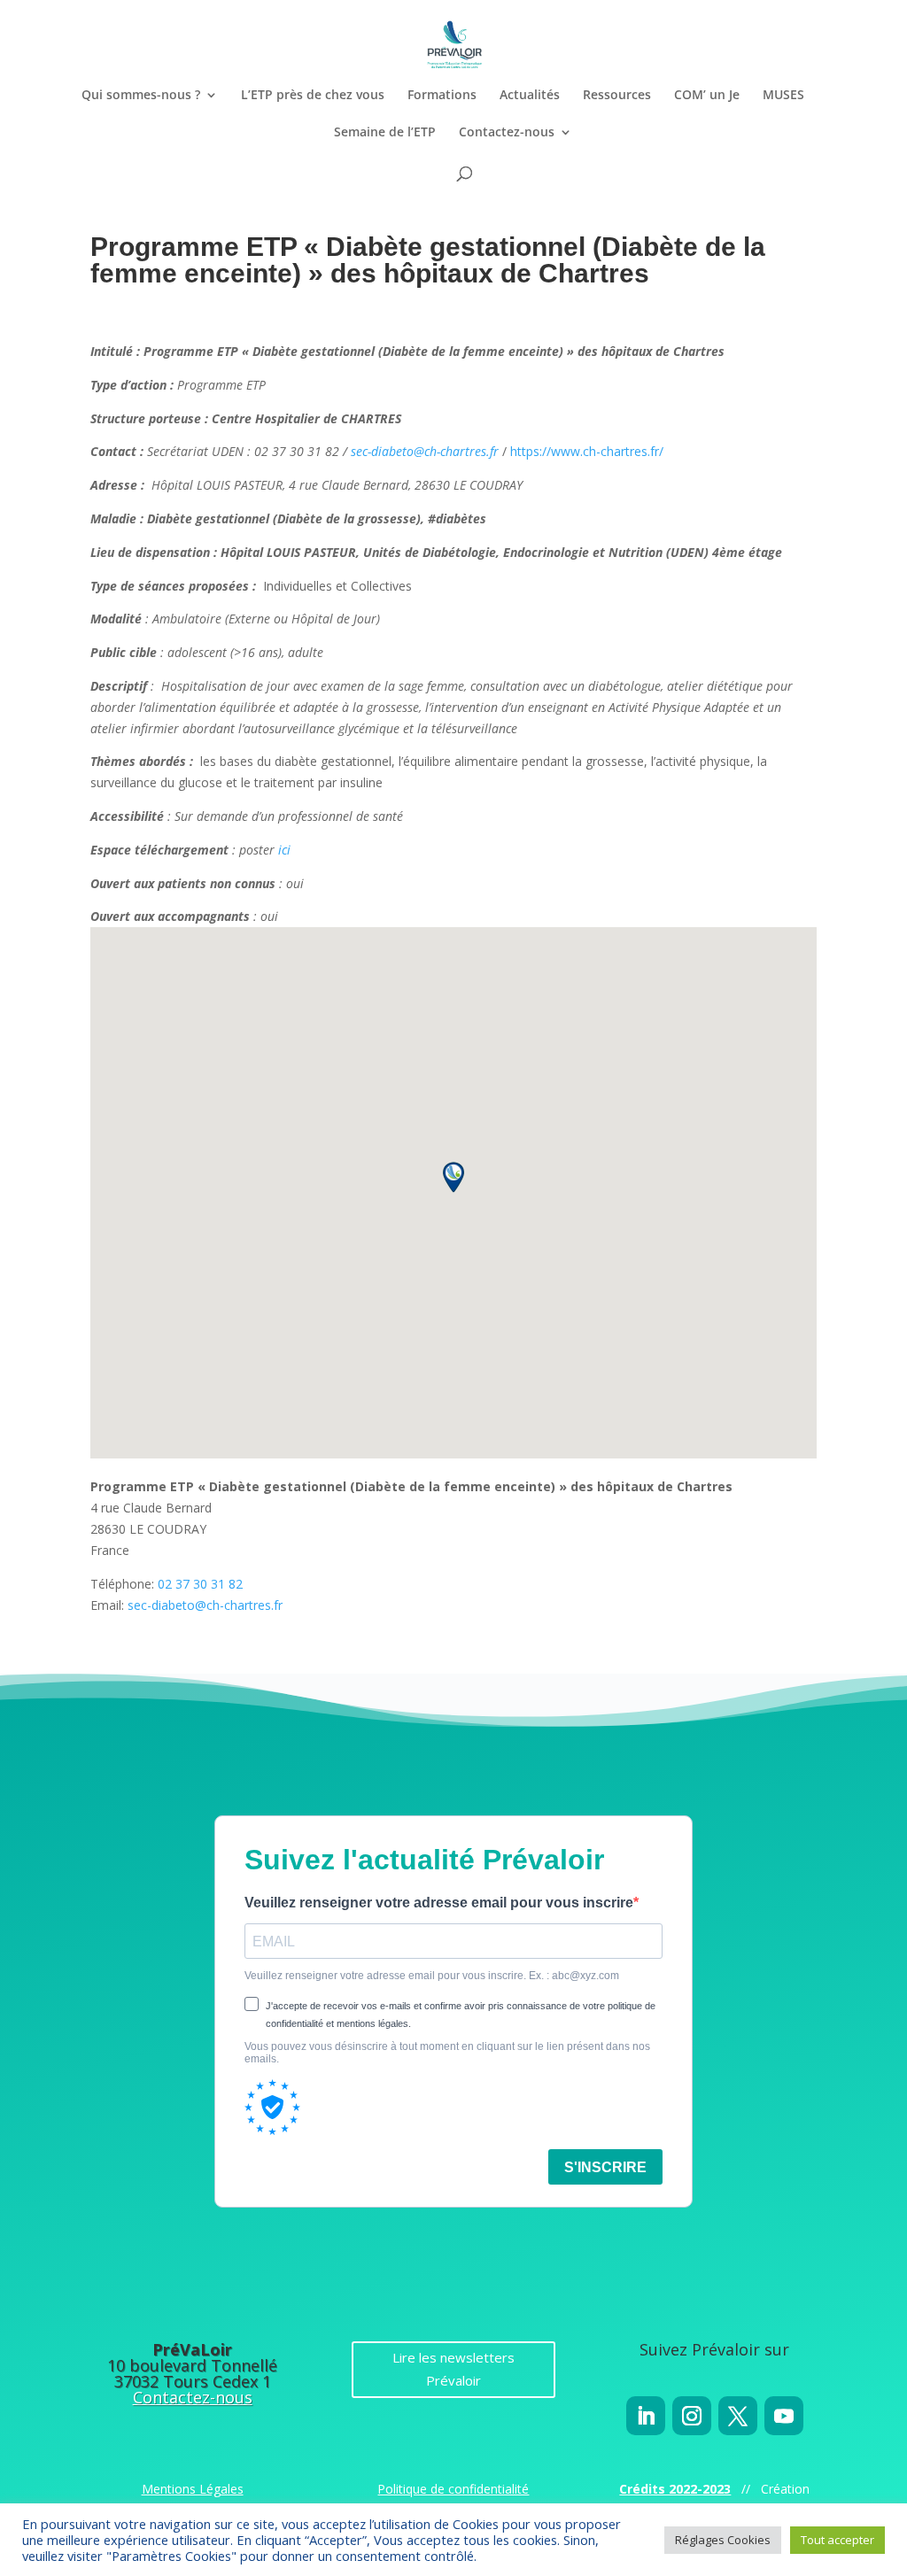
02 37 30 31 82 (200, 1584)
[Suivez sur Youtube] (784, 2416)
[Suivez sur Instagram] (692, 2416)
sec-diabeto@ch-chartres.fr (425, 451)
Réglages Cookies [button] (723, 2540)
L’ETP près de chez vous (313, 96)
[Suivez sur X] (738, 2416)
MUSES (783, 96)
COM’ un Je (707, 96)
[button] (453, 1177)
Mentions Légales (193, 2489)
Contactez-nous (507, 133)
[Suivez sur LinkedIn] (646, 2416)
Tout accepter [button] (837, 2540)
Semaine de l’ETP (385, 133)
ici (284, 850)
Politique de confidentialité (453, 2489)
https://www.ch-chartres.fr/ (587, 451)
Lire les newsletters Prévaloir (453, 2369)
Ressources (617, 96)
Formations (442, 96)
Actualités (530, 96)
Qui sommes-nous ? (141, 96)
